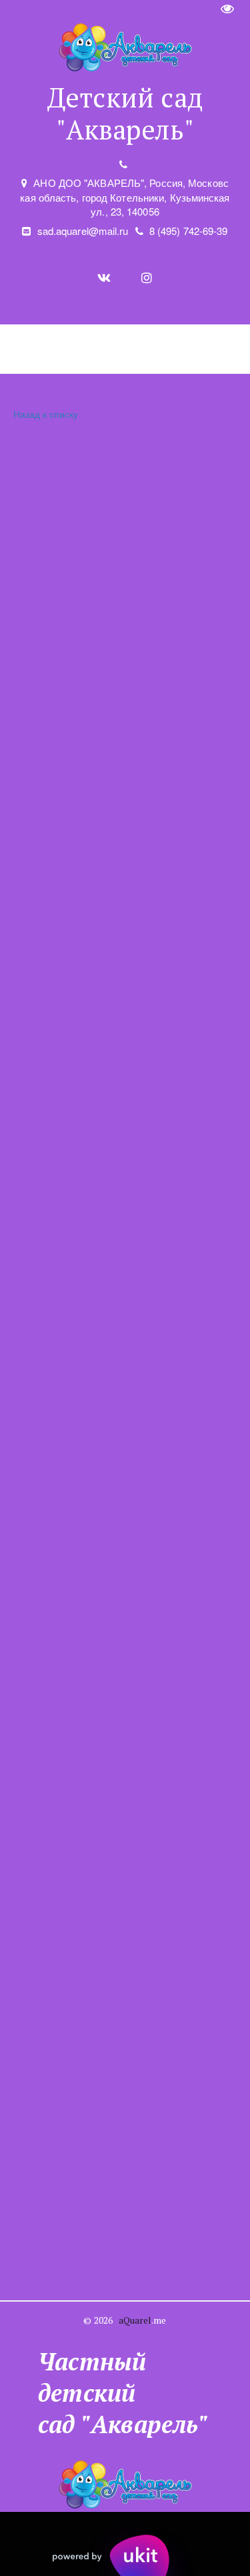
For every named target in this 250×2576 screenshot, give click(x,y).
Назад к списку (46, 414)
